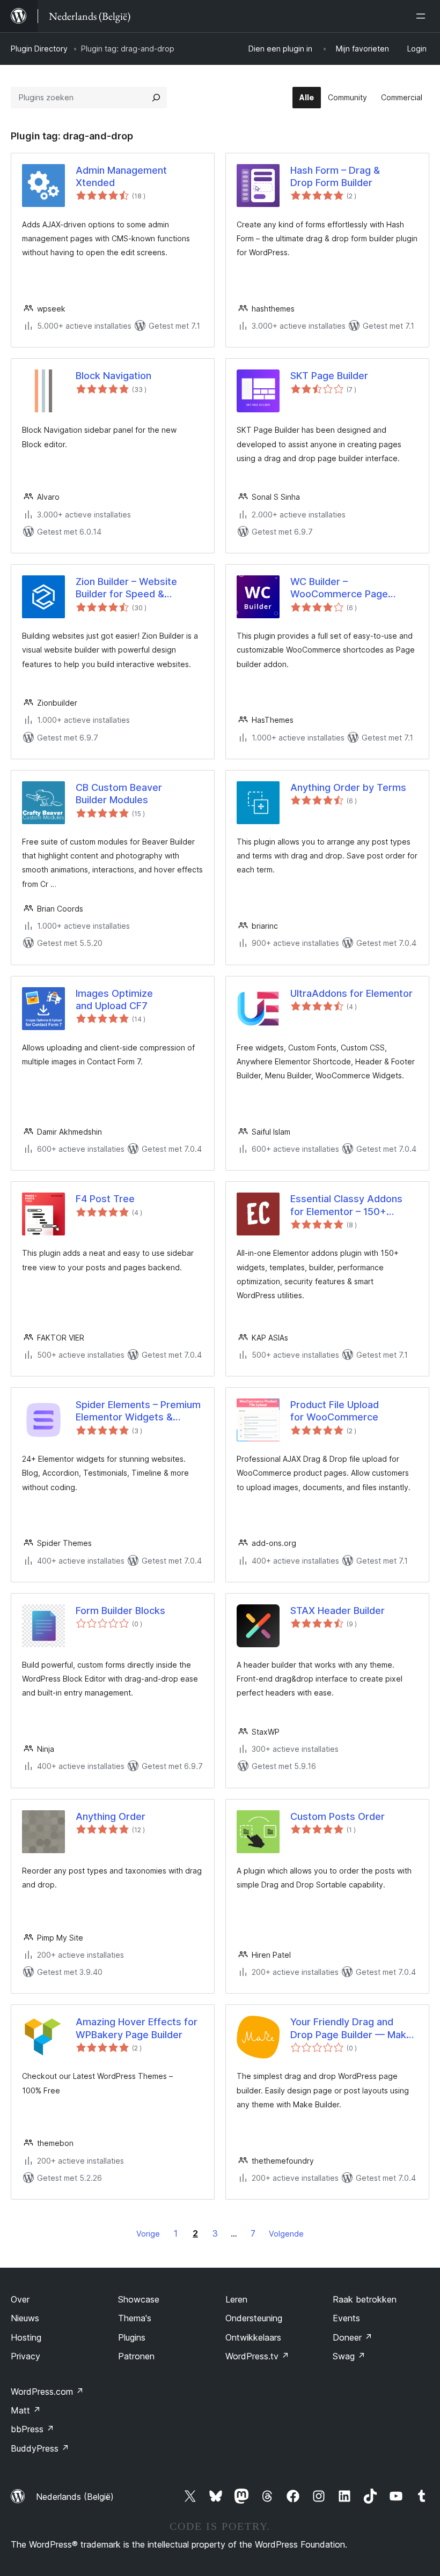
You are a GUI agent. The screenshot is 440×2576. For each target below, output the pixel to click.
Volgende (286, 2234)
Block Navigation (113, 376)
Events (346, 2318)
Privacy (25, 2356)
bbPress (32, 2429)
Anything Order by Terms (348, 787)
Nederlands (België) (75, 2497)
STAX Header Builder (338, 1611)
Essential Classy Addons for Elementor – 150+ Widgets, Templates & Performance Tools (346, 1205)
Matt (26, 2410)
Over (20, 2299)
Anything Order (111, 1816)
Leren (236, 2299)
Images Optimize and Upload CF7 (114, 1000)
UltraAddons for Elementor (351, 993)
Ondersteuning (254, 2318)
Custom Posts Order (338, 1816)
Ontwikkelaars (253, 2337)
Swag (349, 2356)
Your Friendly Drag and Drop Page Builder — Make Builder (351, 2029)
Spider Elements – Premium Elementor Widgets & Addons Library (138, 1411)
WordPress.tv (257, 2356)
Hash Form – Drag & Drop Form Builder (335, 176)
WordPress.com (47, 2392)
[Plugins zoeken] (156, 98)
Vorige (148, 2234)
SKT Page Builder (329, 376)
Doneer (353, 2337)
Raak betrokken (365, 2299)
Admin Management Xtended (121, 176)
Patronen (136, 2356)
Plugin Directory (39, 49)
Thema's (135, 2318)
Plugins (132, 2337)
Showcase (139, 2299)
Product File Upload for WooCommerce (335, 1411)
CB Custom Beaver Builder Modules (119, 794)
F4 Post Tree (105, 1199)
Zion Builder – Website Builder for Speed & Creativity (126, 588)
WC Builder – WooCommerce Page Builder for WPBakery (339, 588)
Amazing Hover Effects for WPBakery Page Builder (137, 2028)
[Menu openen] (423, 16)
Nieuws (25, 2318)
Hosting (26, 2337)
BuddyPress (40, 2448)
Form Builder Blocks (120, 1611)
